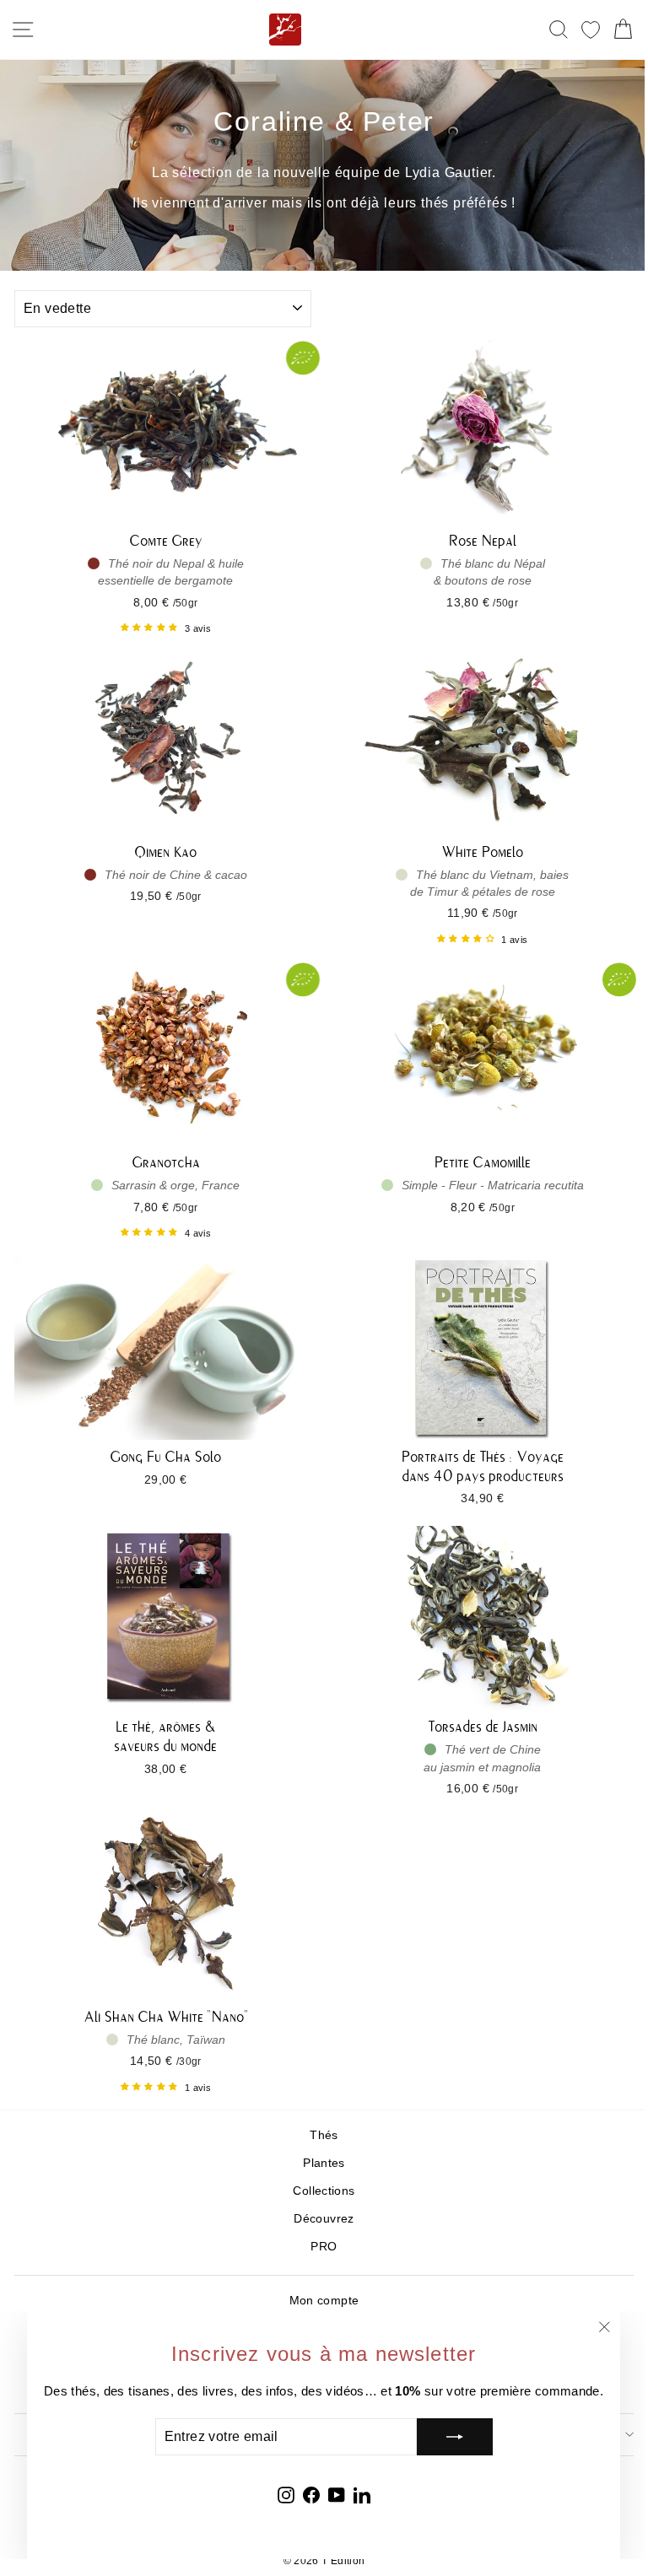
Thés (324, 2135)
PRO (324, 2247)
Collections (324, 2191)
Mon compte (324, 2301)
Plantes (324, 2163)
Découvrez (324, 2219)
